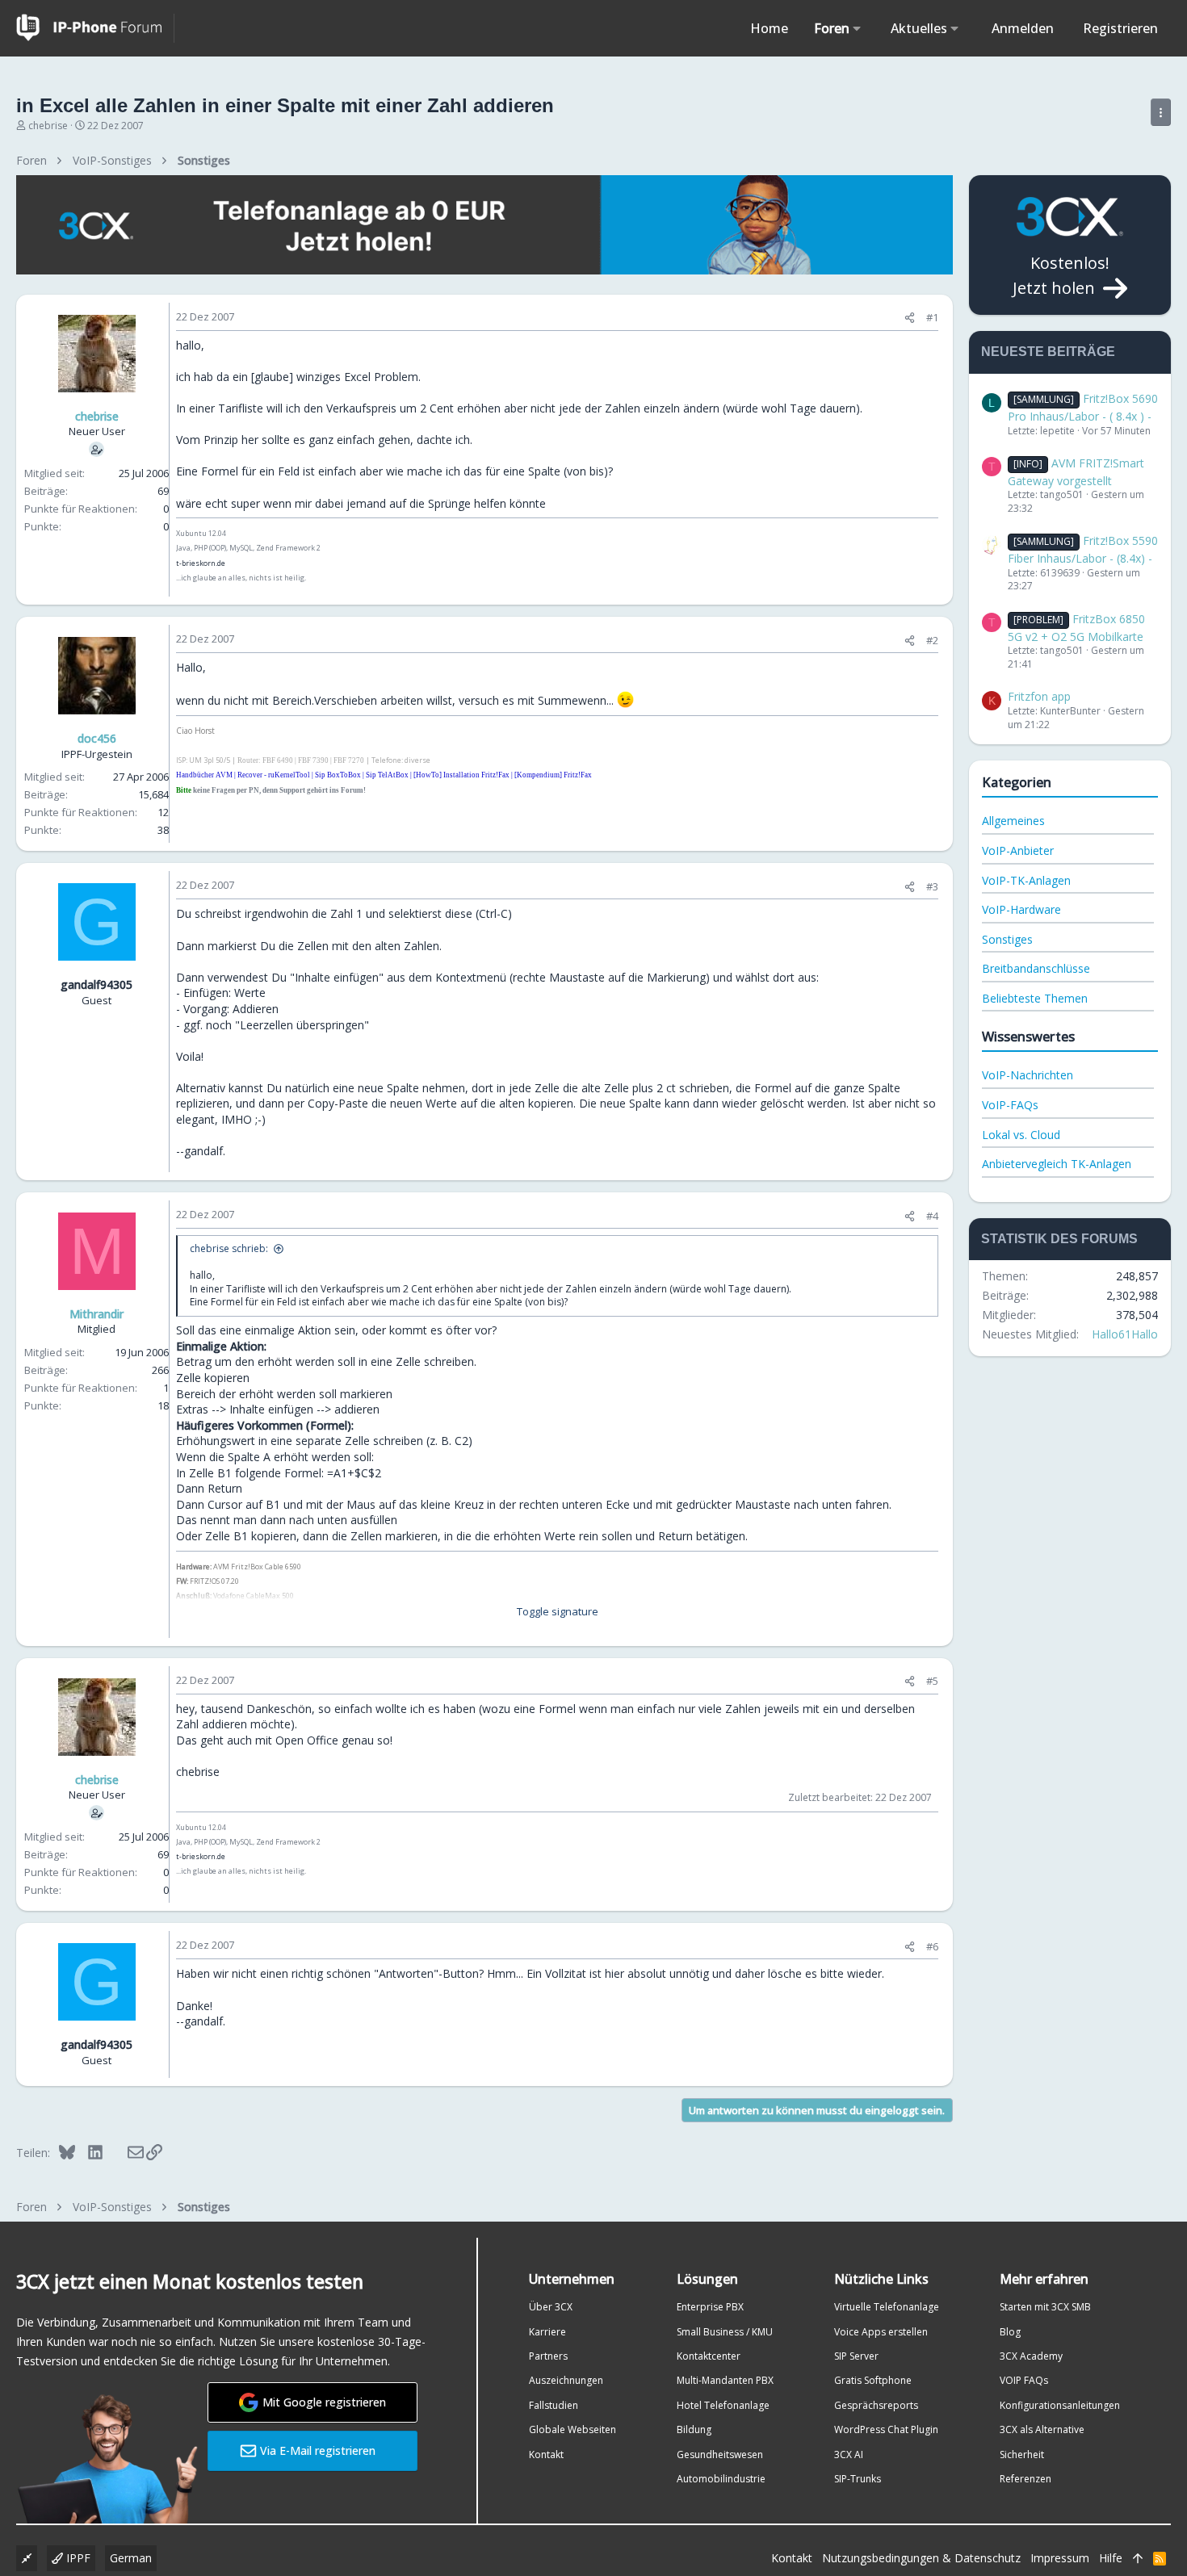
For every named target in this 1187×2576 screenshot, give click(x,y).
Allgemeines (1013, 821)
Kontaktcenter (709, 2356)
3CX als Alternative (1042, 2429)
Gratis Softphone (873, 2380)
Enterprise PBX (710, 2307)
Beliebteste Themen (1035, 998)
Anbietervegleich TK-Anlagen (1057, 1164)
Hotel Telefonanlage (723, 2405)
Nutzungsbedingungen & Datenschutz (921, 2558)
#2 (932, 640)
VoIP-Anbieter (1018, 850)
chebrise (48, 126)
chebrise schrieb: (229, 1248)
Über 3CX (551, 2307)
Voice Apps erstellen (881, 2332)
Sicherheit (1022, 2455)
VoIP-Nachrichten (1028, 1075)
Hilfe (1111, 2558)
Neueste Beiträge (1048, 352)
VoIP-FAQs (1010, 1105)
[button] (857, 28)
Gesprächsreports (876, 2405)
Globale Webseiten (573, 2429)
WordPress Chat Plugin (886, 2429)
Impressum (1060, 2558)
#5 (932, 1681)
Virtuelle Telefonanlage (887, 2307)
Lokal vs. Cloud (1021, 1135)
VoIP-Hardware (1021, 909)
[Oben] (1138, 2558)
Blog (1010, 2332)
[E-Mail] (125, 2152)
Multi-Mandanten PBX (725, 2380)
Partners (548, 2356)
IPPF (77, 2558)
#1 (932, 317)
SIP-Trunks (858, 2479)
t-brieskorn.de (201, 563)
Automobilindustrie (721, 2479)
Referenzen (1026, 2479)
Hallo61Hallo (1125, 1334)
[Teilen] (910, 318)
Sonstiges (1007, 939)
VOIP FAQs (1024, 2380)
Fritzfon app (1039, 696)
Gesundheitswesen (720, 2455)
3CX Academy (1031, 2356)
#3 (932, 886)
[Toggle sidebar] (1161, 112)
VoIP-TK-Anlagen (1026, 880)
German (131, 2558)
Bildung (694, 2429)
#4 (932, 1216)
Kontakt (546, 2455)
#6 (932, 1946)
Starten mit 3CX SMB (1045, 2307)
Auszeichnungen (566, 2380)
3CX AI (849, 2455)
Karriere (547, 2332)
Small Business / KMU (725, 2332)
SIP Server (856, 2356)
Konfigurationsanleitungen (1060, 2405)
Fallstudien (554, 2405)
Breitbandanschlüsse (1036, 968)
